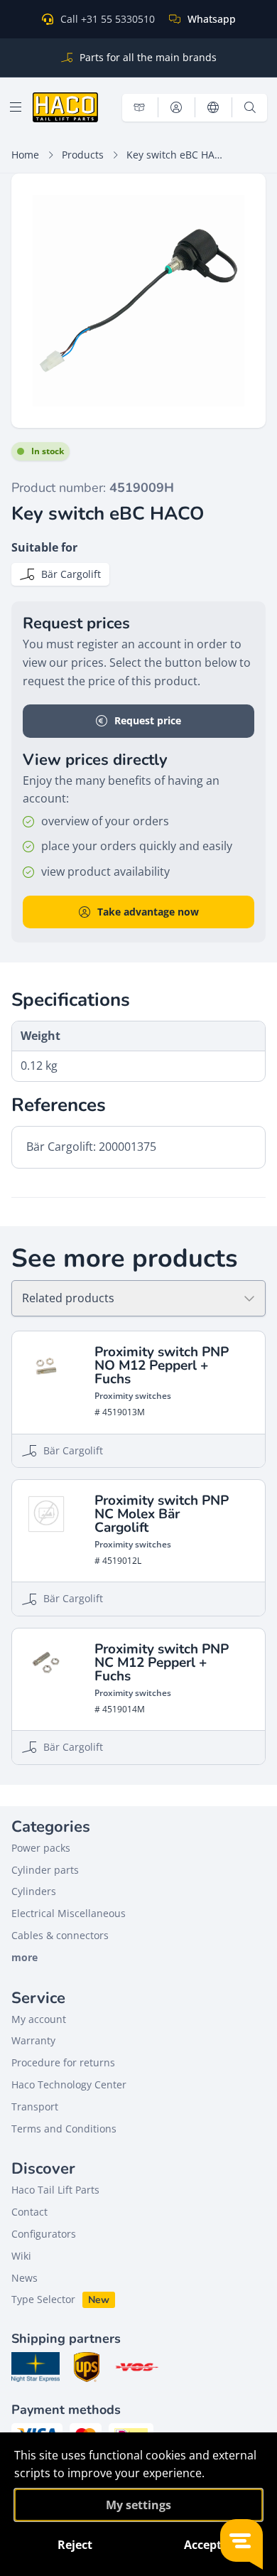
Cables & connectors (60, 1935)
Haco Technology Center (69, 2084)
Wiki (21, 2256)
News (25, 2278)
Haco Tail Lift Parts (55, 2190)
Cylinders (34, 1891)
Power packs (41, 1848)
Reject (75, 2545)
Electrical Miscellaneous (69, 1913)
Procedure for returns (63, 2062)
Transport (35, 2107)
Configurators (44, 2234)
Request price (148, 720)
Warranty (33, 2040)
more (25, 1957)
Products (83, 155)
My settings (138, 2505)
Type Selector (43, 2299)
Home (25, 155)
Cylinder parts (45, 1870)
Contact (29, 2212)
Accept (203, 2545)
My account (39, 2019)
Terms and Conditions (64, 2129)
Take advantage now (148, 912)
